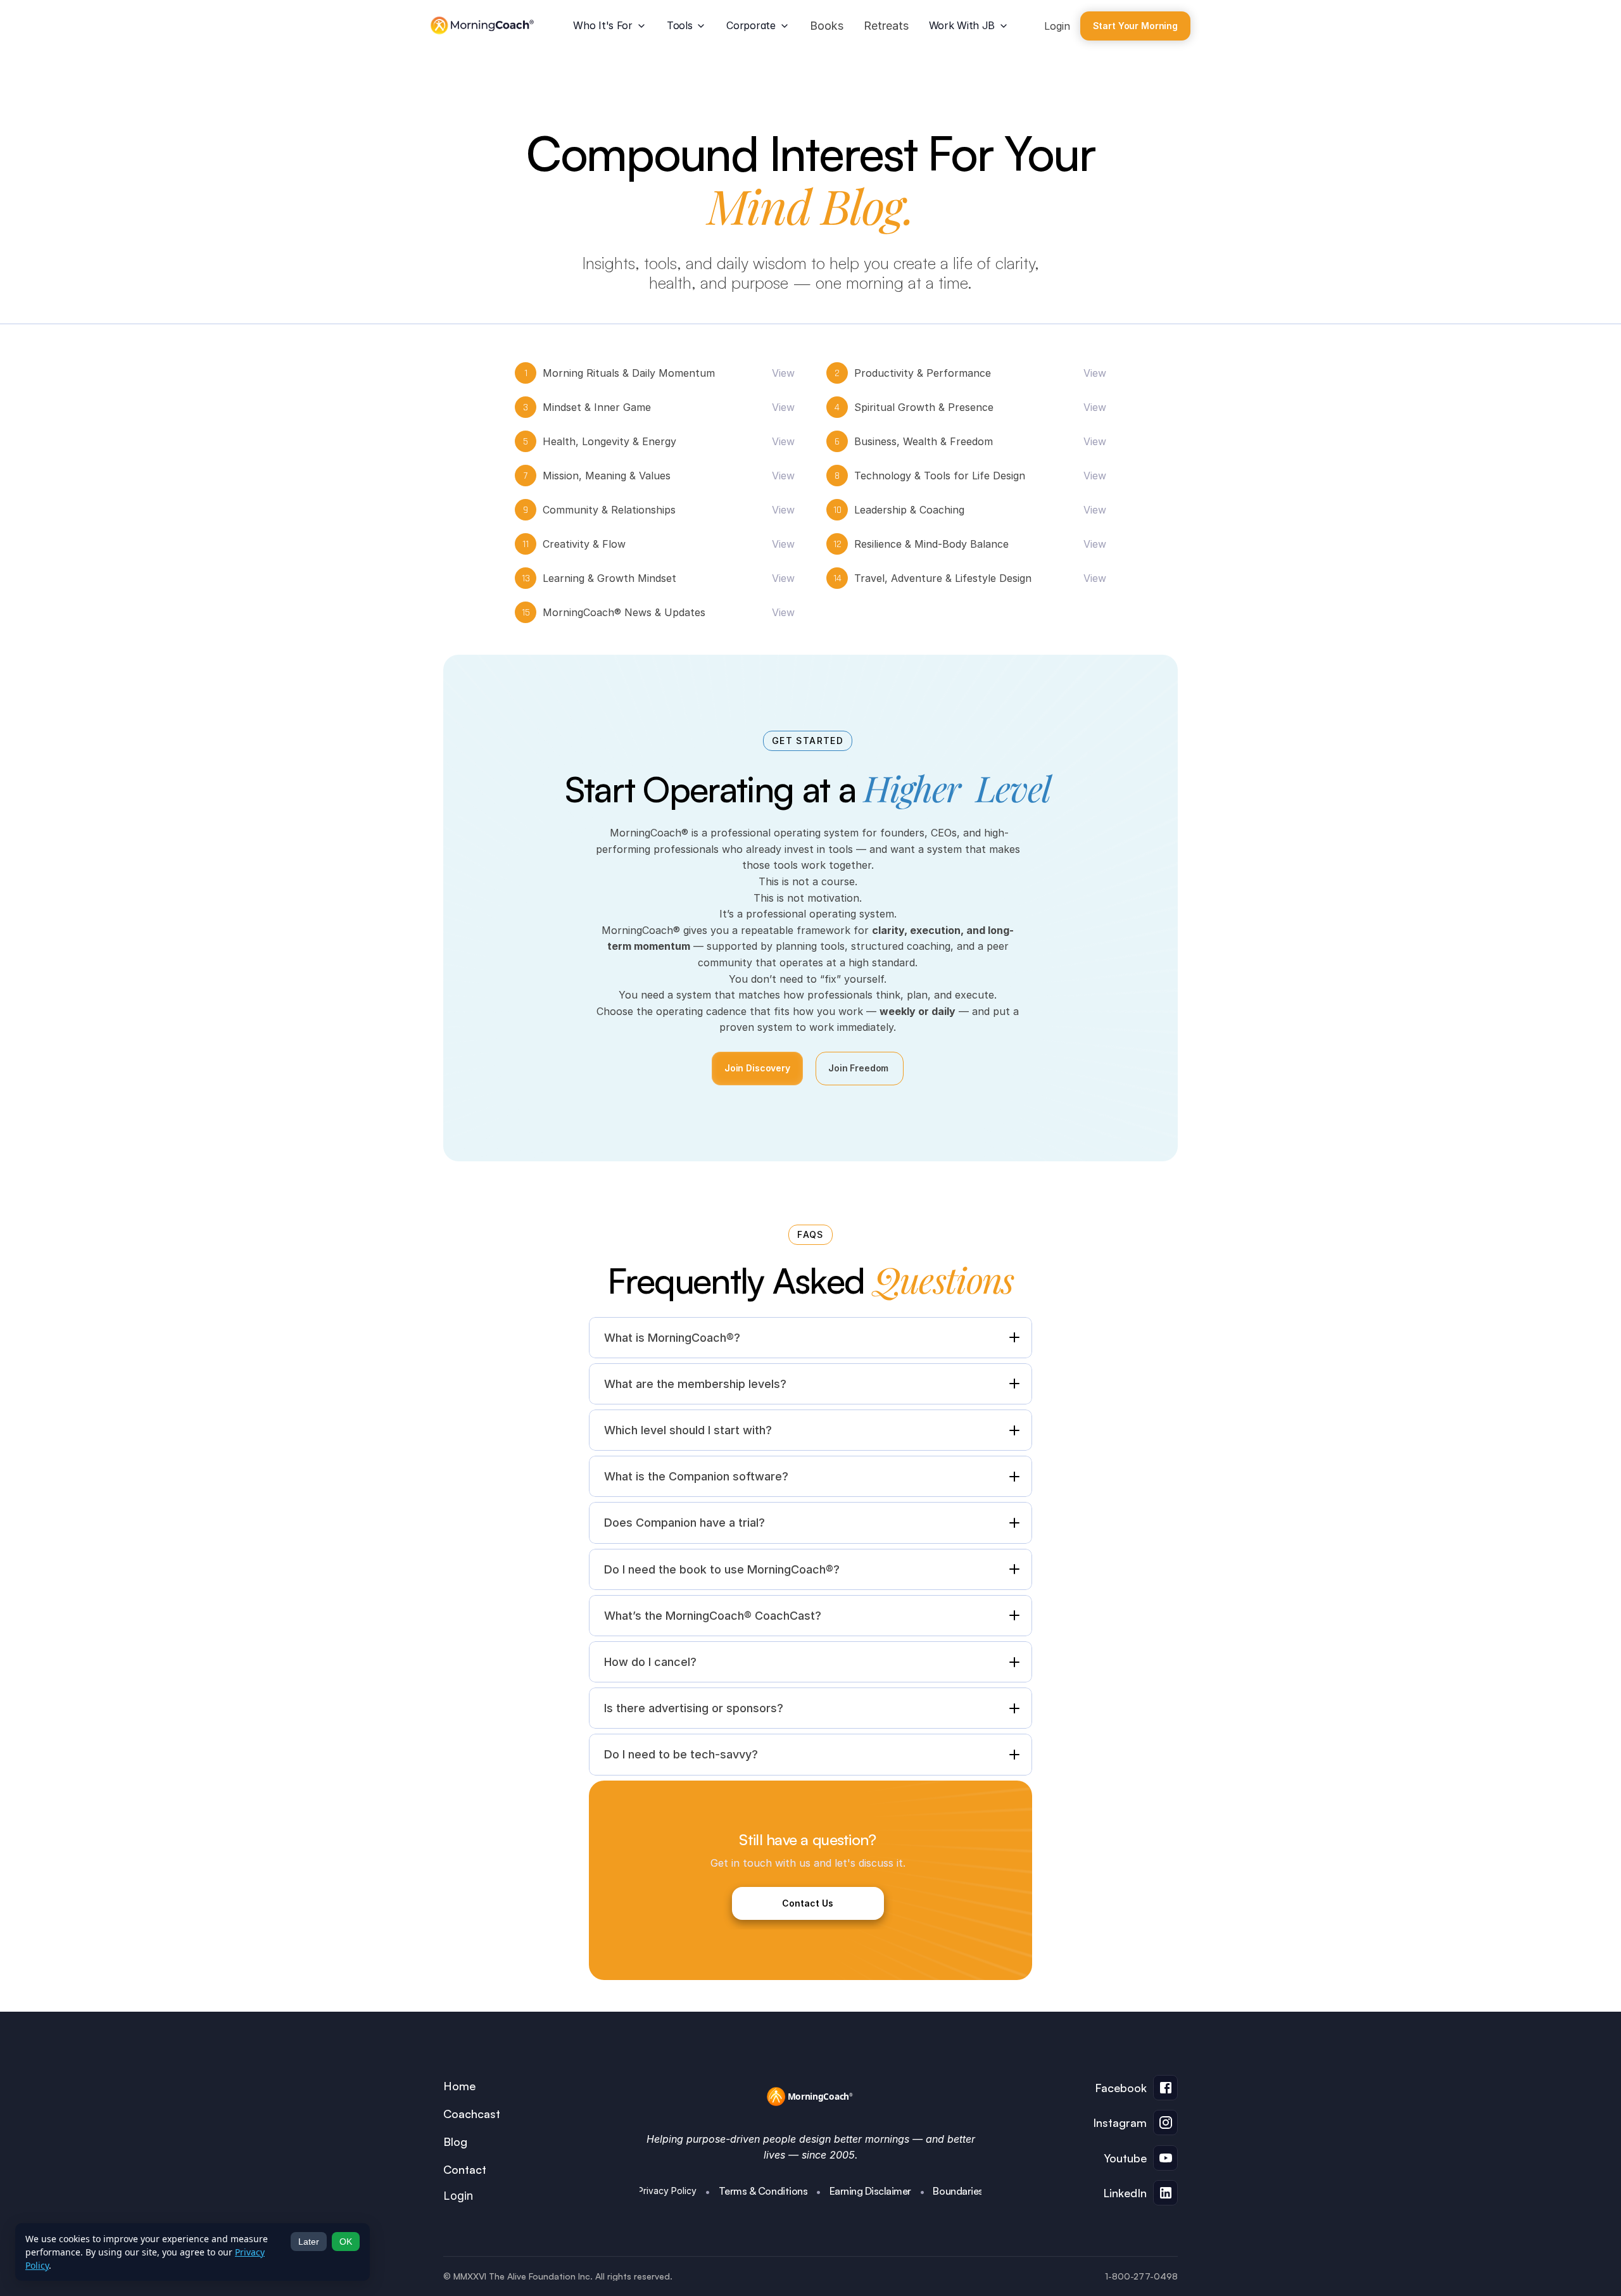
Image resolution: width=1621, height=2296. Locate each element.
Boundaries (958, 2191)
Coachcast (472, 2114)
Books (827, 26)
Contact (465, 2169)
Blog (455, 2141)
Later (309, 2242)
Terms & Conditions (763, 2191)
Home (459, 2086)
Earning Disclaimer (870, 2191)
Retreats (886, 26)
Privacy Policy (667, 2191)
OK (346, 2242)
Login (1057, 26)
